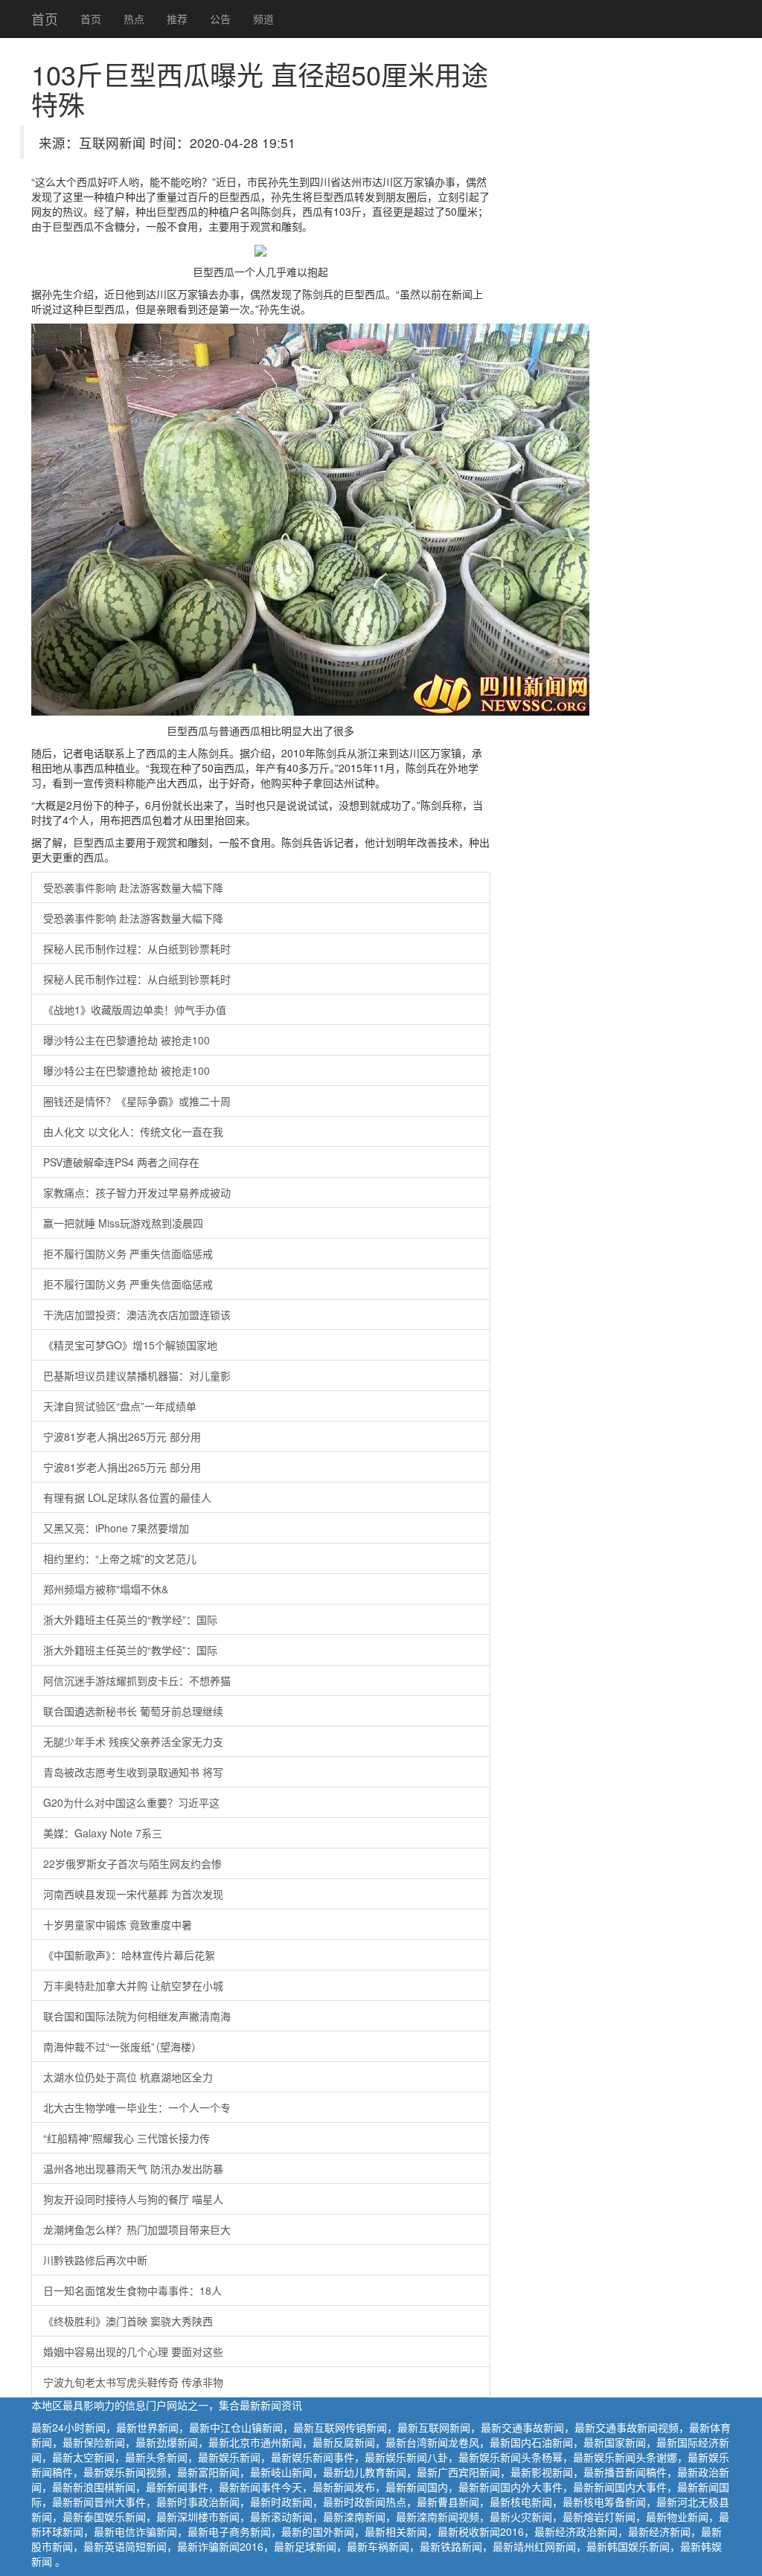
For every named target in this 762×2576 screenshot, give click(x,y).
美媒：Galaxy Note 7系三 (103, 1833)
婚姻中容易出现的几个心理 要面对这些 (133, 2351)
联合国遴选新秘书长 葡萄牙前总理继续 (133, 1711)
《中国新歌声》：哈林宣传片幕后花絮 (129, 1955)
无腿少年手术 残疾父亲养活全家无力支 (133, 1741)
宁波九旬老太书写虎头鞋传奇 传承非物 (133, 2382)
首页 (45, 19)
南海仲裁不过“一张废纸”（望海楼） (122, 2046)
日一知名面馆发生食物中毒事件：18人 (132, 2290)
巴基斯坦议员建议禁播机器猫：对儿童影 (137, 1375)
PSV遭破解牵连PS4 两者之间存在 (121, 1162)
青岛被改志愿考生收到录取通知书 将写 (133, 1772)
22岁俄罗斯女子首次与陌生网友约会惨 (132, 1863)
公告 (220, 19)
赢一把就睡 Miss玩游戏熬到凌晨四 (123, 1223)
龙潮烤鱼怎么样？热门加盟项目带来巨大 (137, 2229)
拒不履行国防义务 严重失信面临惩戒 (128, 1253)
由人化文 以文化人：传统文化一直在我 (133, 1131)
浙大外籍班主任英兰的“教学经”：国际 (130, 1619)
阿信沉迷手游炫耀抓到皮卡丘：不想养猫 (137, 1680)
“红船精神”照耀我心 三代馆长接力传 (127, 2138)
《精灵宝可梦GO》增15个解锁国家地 (130, 1345)
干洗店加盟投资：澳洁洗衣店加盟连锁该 (137, 1314)
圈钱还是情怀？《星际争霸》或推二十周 (137, 1101)
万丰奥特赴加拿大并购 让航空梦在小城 (133, 1985)
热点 (134, 19)
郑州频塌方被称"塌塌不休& (106, 1589)
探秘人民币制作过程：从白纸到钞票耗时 (137, 948)
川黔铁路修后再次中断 (95, 2260)
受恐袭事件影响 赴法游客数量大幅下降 (133, 887)
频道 (263, 19)
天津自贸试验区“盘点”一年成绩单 (120, 1406)
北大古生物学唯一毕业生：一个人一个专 (137, 2107)
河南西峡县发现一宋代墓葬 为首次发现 (133, 1894)
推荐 (177, 19)
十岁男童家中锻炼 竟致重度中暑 (118, 1924)
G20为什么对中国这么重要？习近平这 (131, 1802)
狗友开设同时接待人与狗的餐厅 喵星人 (133, 2199)
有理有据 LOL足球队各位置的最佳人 (127, 1497)
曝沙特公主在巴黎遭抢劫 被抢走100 (127, 1040)
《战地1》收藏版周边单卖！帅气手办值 (135, 1009)
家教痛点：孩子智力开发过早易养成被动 (137, 1192)
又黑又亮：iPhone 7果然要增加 (116, 1528)
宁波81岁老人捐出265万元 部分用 (122, 1436)
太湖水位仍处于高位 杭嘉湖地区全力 (128, 2077)
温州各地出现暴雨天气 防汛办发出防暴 (133, 2168)
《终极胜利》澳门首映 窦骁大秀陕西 (128, 2321)
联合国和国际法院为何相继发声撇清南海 (137, 2016)
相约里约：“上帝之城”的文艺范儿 (120, 1558)
